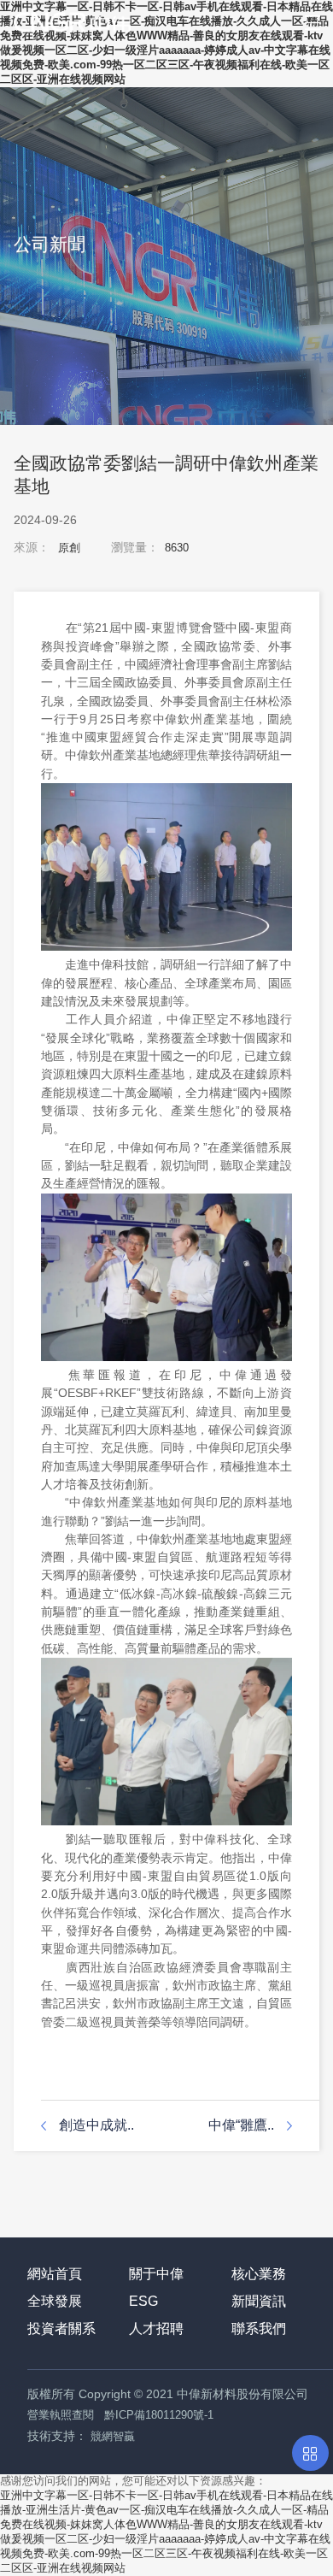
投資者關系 (61, 2328)
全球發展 (55, 2301)
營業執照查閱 (61, 2415)
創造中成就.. (96, 2125)
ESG (143, 2301)
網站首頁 (55, 2274)
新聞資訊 (259, 2301)
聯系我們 (259, 2328)
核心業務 (259, 2274)
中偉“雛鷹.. (241, 2125)
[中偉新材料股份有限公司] (65, 17)
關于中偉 (156, 2274)
